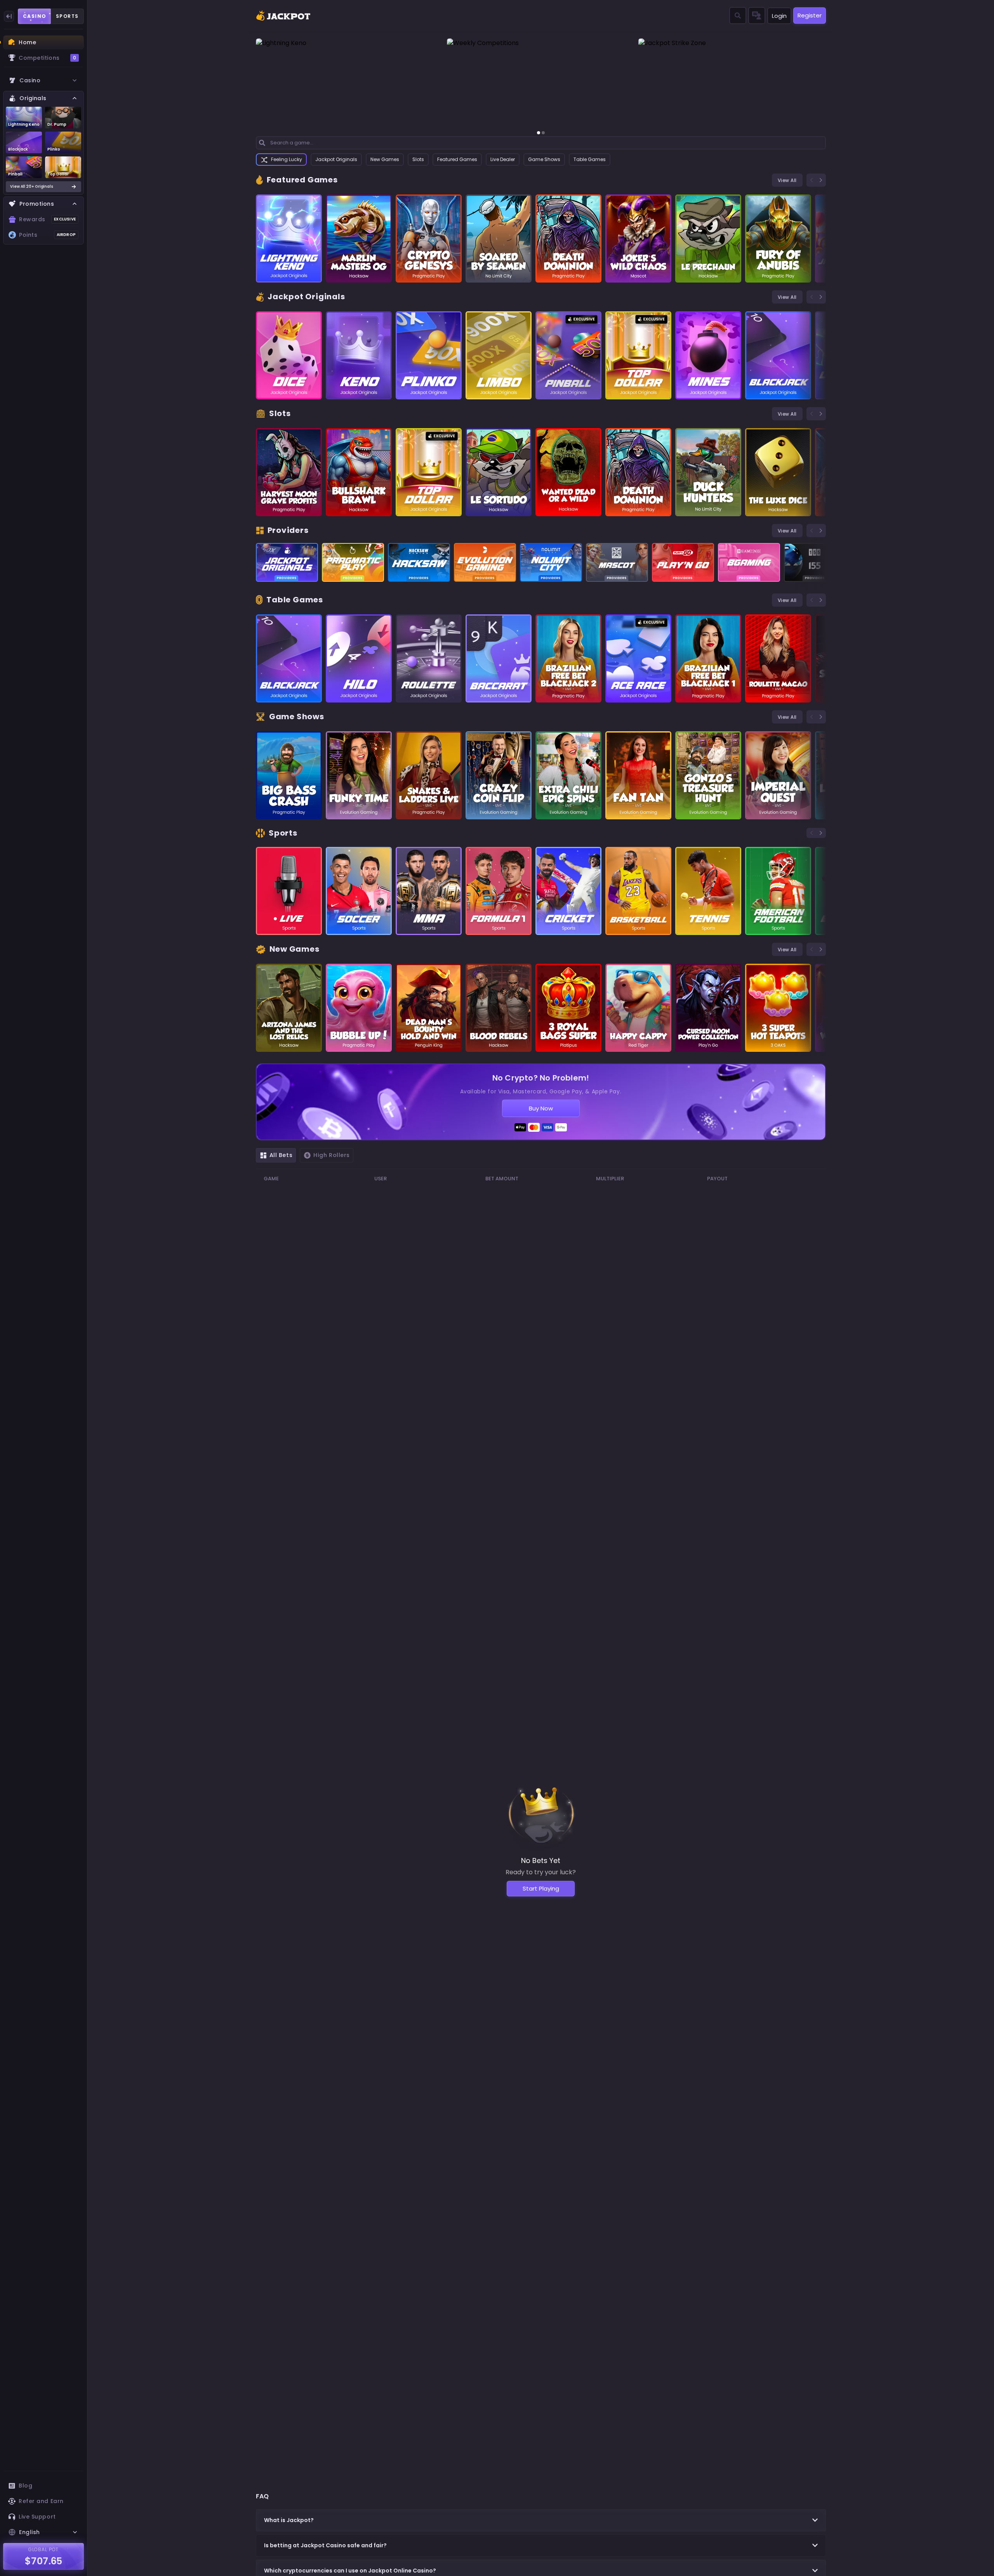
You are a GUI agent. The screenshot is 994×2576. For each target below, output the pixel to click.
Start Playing (541, 1888)
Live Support (37, 2517)
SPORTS (67, 16)
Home (27, 42)
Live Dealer (503, 159)
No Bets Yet (541, 1860)
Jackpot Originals (336, 159)
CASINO (35, 16)
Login (779, 16)
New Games (385, 159)
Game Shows (544, 159)
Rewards (47, 219)
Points (47, 235)
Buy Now (541, 1108)
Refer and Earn (41, 2501)
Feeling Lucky (287, 159)
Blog (25, 2486)
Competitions (47, 58)
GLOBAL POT (44, 2549)
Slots (418, 159)
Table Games (590, 159)
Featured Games (457, 159)
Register (810, 15)
